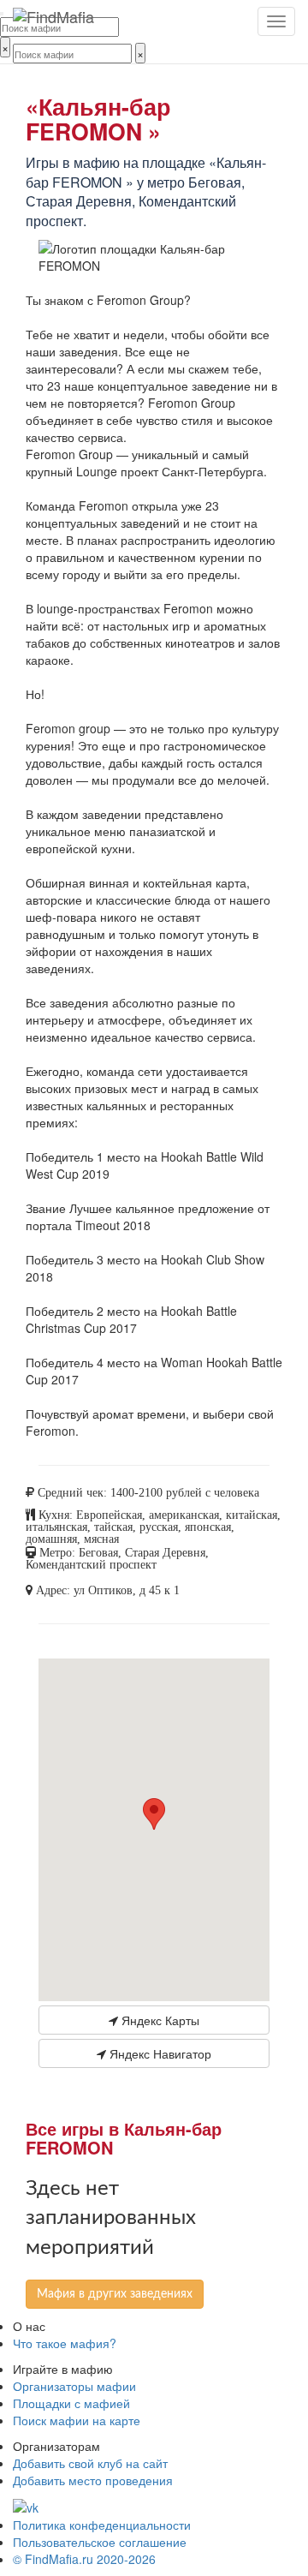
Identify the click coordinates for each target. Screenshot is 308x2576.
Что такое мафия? (65, 2343)
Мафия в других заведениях (115, 2294)
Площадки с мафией (71, 2403)
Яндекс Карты (159, 2020)
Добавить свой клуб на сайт (90, 2463)
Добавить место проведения (93, 2480)
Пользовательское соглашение (100, 2542)
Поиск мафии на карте (77, 2420)
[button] (154, 1814)
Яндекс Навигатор (159, 2053)
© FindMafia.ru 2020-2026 (84, 2559)
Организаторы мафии (74, 2386)
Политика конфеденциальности (102, 2525)
